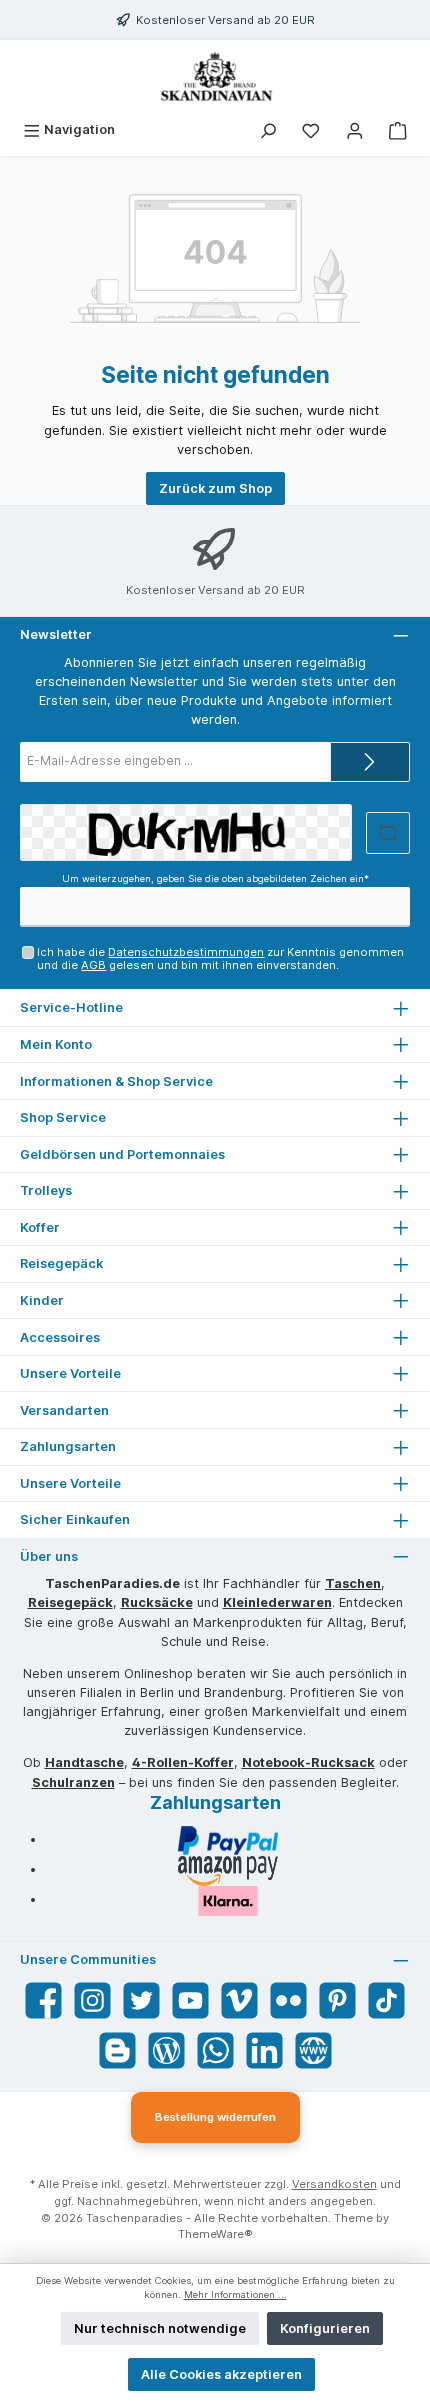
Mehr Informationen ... (235, 2294)
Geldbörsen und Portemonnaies (122, 1154)
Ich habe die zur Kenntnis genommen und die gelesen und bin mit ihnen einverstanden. (220, 958)
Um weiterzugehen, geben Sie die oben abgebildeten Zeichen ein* (215, 878)
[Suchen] (268, 129)
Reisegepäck (61, 1263)
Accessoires (60, 1337)
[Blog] (166, 2050)
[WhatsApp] (215, 2050)
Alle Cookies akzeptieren (221, 2374)
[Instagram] (92, 2000)
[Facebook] (43, 2000)
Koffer (40, 1227)
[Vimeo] (239, 2000)
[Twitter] (141, 2000)
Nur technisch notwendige (160, 2328)
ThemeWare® (215, 2234)
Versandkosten (334, 2184)
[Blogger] (117, 2050)
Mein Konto (56, 1044)
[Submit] (370, 762)
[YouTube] (190, 2000)
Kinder (42, 1300)
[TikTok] (386, 2000)
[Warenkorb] (398, 129)
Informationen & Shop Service (116, 1081)
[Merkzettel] (311, 129)
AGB (93, 965)
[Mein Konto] (355, 129)
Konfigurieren (325, 2328)
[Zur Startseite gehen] (215, 76)
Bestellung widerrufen (215, 2117)
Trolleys (46, 1190)
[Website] (313, 2050)
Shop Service (63, 1117)
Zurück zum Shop (215, 488)
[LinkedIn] (264, 2050)
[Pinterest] (337, 2000)
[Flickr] (288, 2000)
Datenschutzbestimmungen (186, 952)
